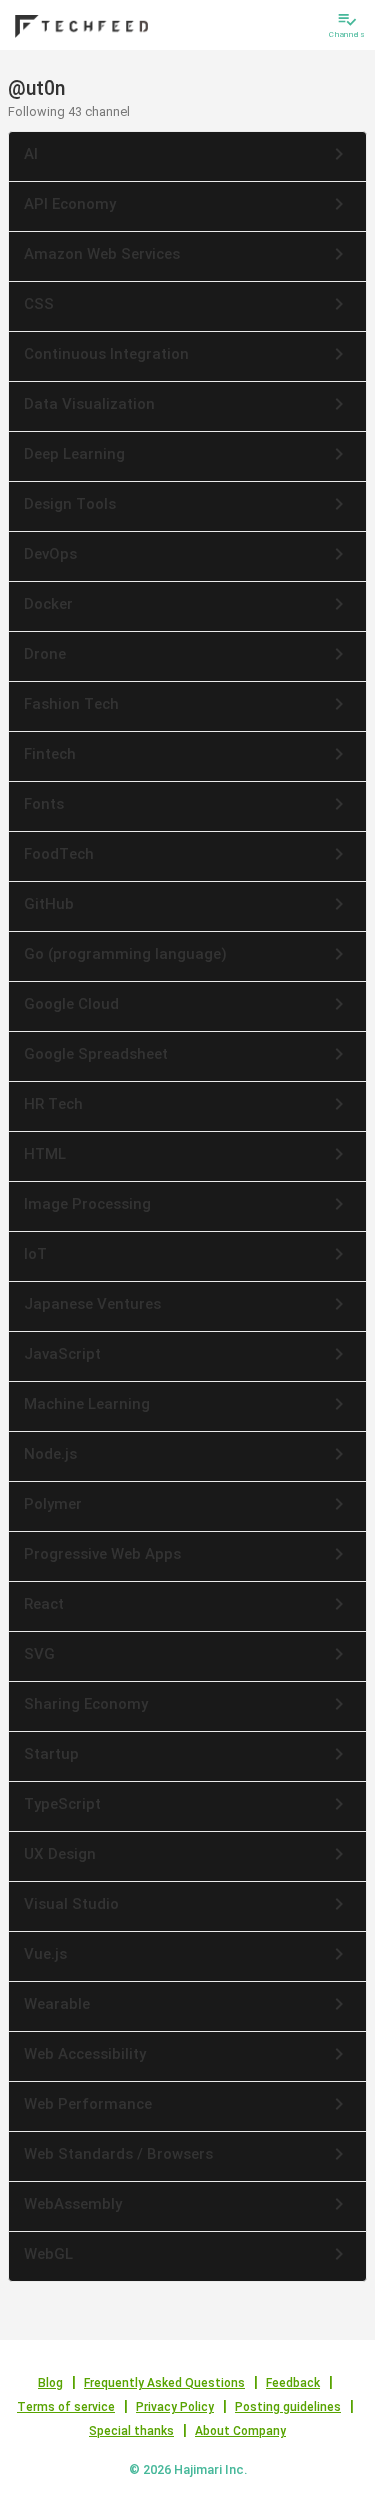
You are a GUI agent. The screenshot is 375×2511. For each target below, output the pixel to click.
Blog (50, 2383)
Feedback (293, 2383)
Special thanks (131, 2431)
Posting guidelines (288, 2407)
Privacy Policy (175, 2407)
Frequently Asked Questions (164, 2383)
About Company (240, 2431)
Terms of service (66, 2407)
